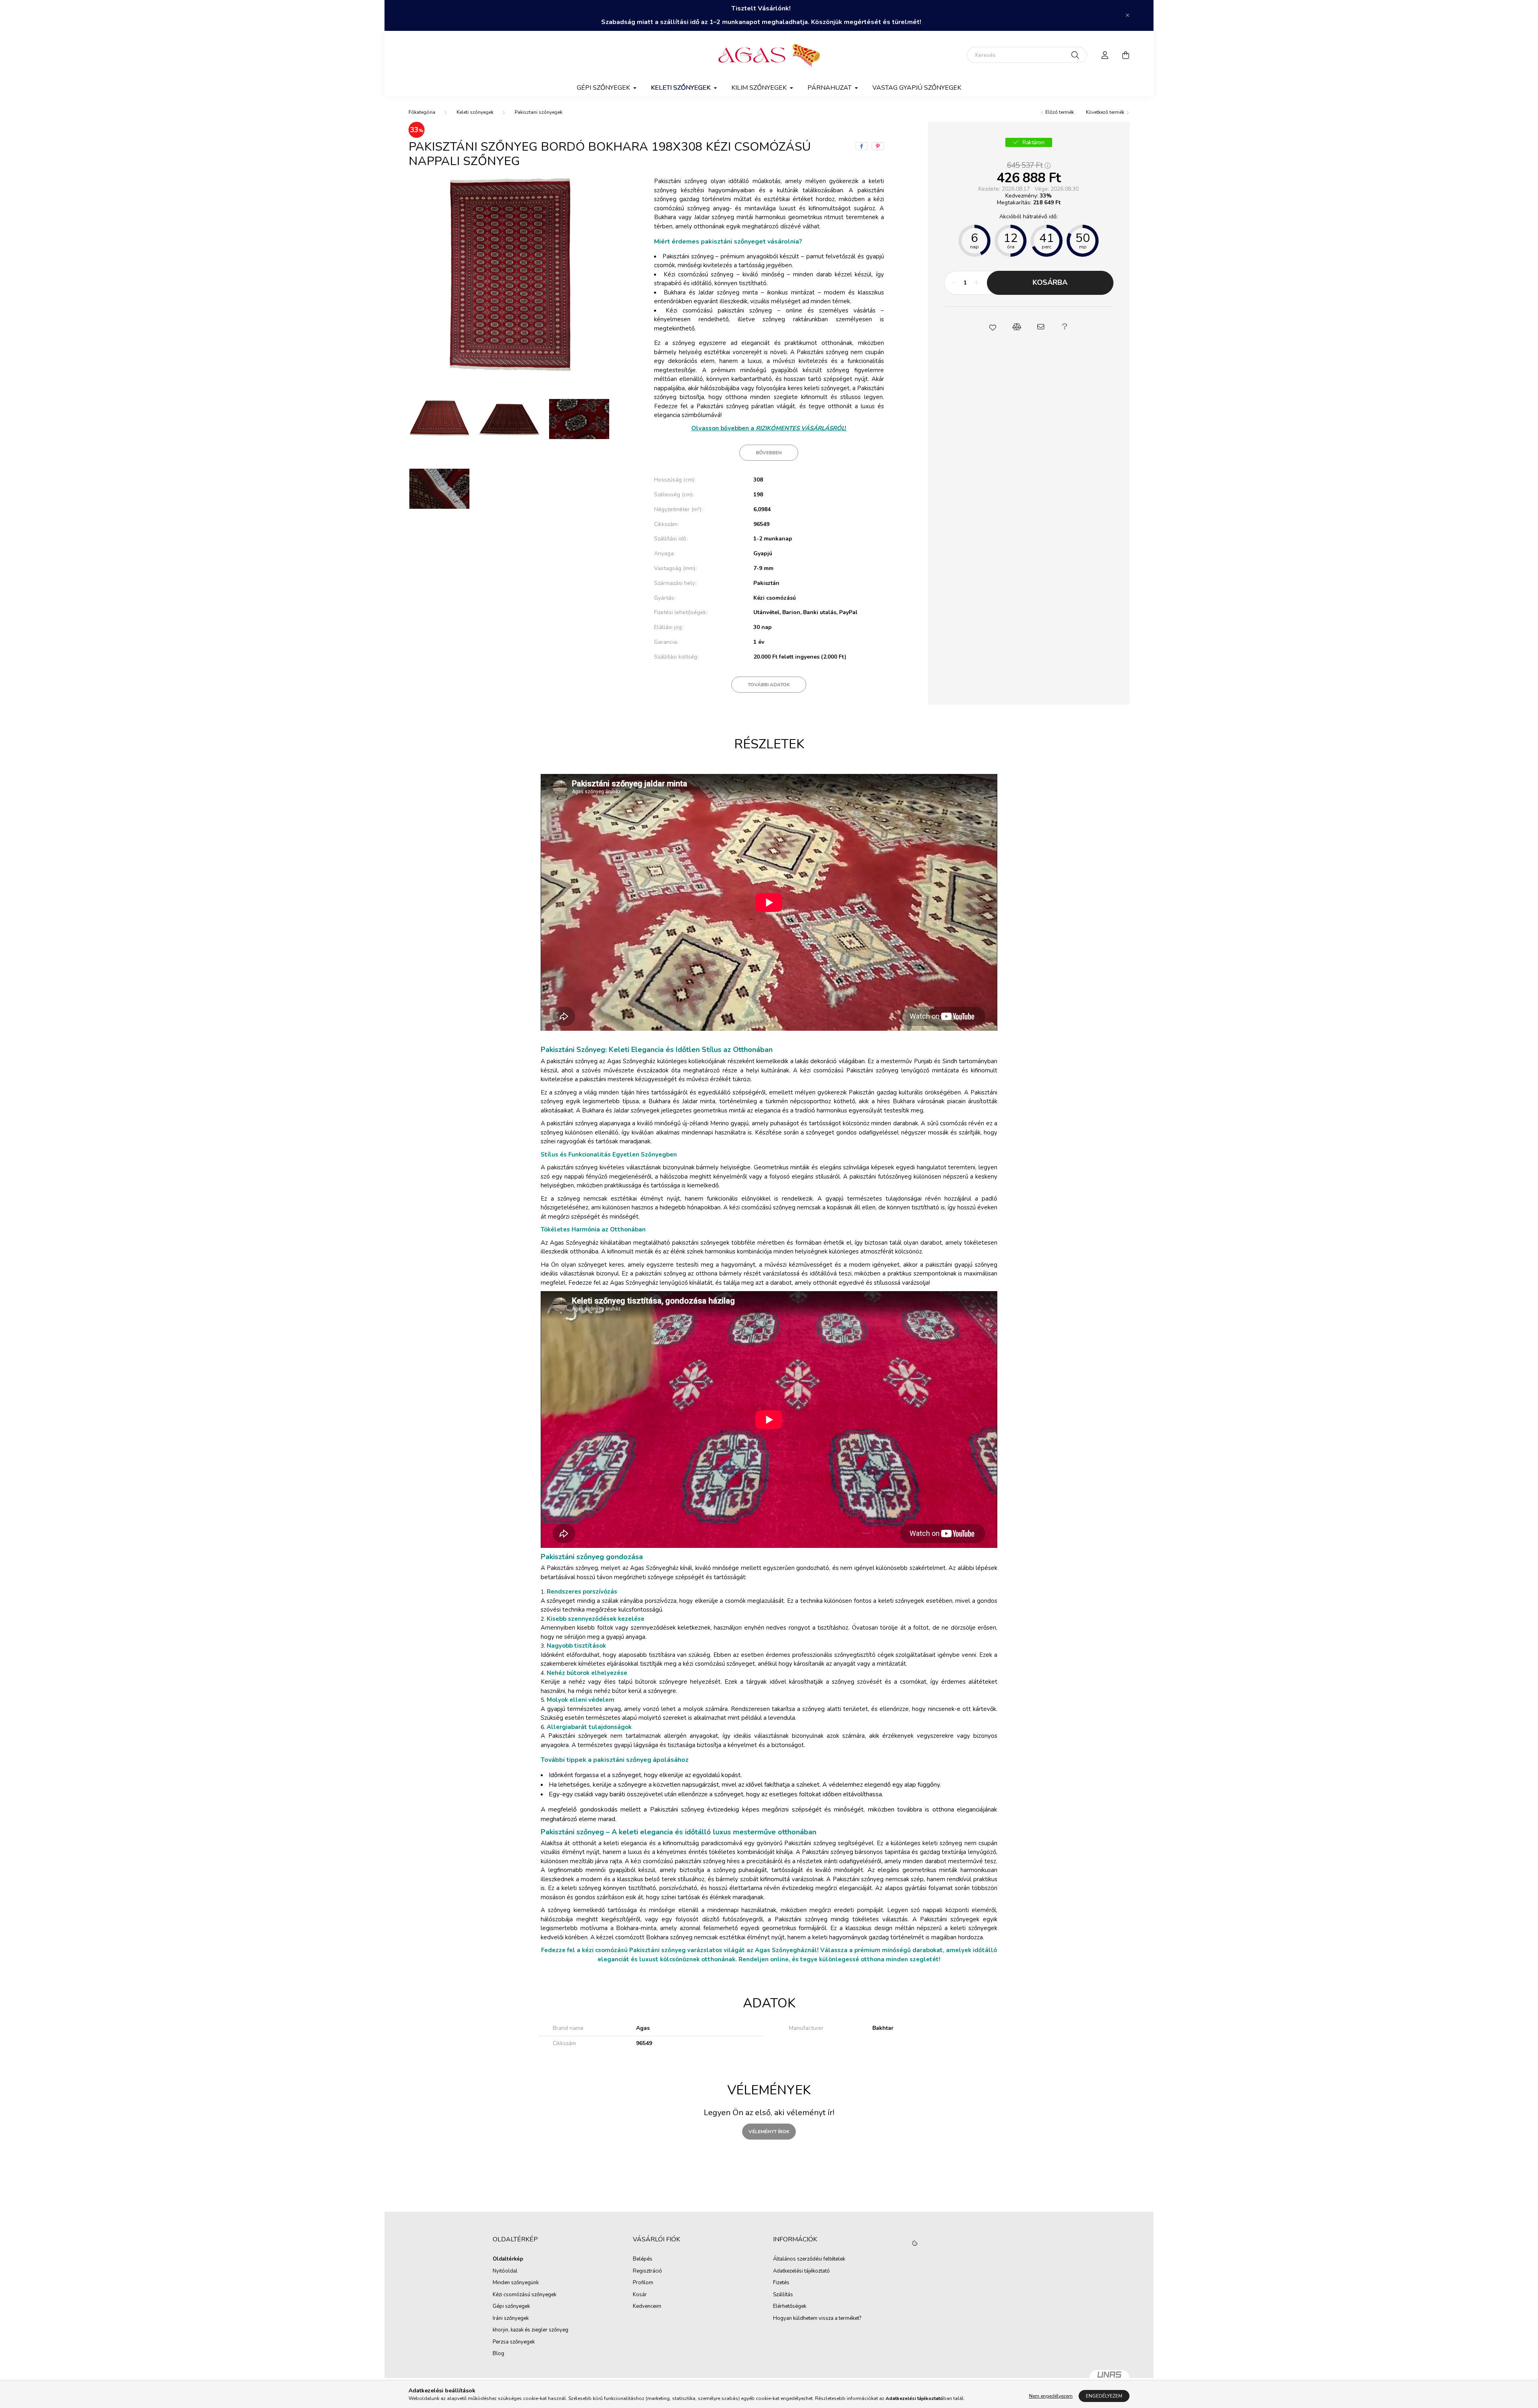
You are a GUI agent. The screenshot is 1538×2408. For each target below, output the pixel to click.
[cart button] (1125, 55)
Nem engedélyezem (1051, 2396)
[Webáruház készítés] (1109, 2378)
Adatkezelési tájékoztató (801, 2271)
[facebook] (862, 146)
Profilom (643, 2283)
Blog (498, 2354)
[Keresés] (1075, 55)
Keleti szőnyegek (475, 112)
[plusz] (976, 283)
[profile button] (1105, 55)
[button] (992, 327)
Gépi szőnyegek (511, 2307)
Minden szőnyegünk (516, 2283)
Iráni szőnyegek (511, 2319)
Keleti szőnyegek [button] (681, 88)
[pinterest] (878, 146)
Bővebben (769, 453)
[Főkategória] (422, 112)
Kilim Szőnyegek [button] (760, 88)
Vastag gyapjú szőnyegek (917, 88)
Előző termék (1059, 112)
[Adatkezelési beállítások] (915, 2244)
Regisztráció (647, 2271)
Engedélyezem (1104, 2396)
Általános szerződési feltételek (809, 2259)
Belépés (643, 2259)
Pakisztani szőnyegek (539, 112)
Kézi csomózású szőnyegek (524, 2295)
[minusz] (954, 283)
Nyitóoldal (505, 2271)
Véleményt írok (769, 2132)
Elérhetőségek (790, 2307)
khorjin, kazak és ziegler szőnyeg (530, 2330)
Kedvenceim (647, 2307)
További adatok (769, 685)
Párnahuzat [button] (830, 88)
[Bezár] (1127, 15)
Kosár (640, 2295)
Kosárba (1050, 282)
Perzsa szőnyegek (514, 2342)
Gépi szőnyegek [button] (604, 88)
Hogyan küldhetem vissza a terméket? (817, 2319)
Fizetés (781, 2283)
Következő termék (1106, 112)
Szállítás (783, 2295)
